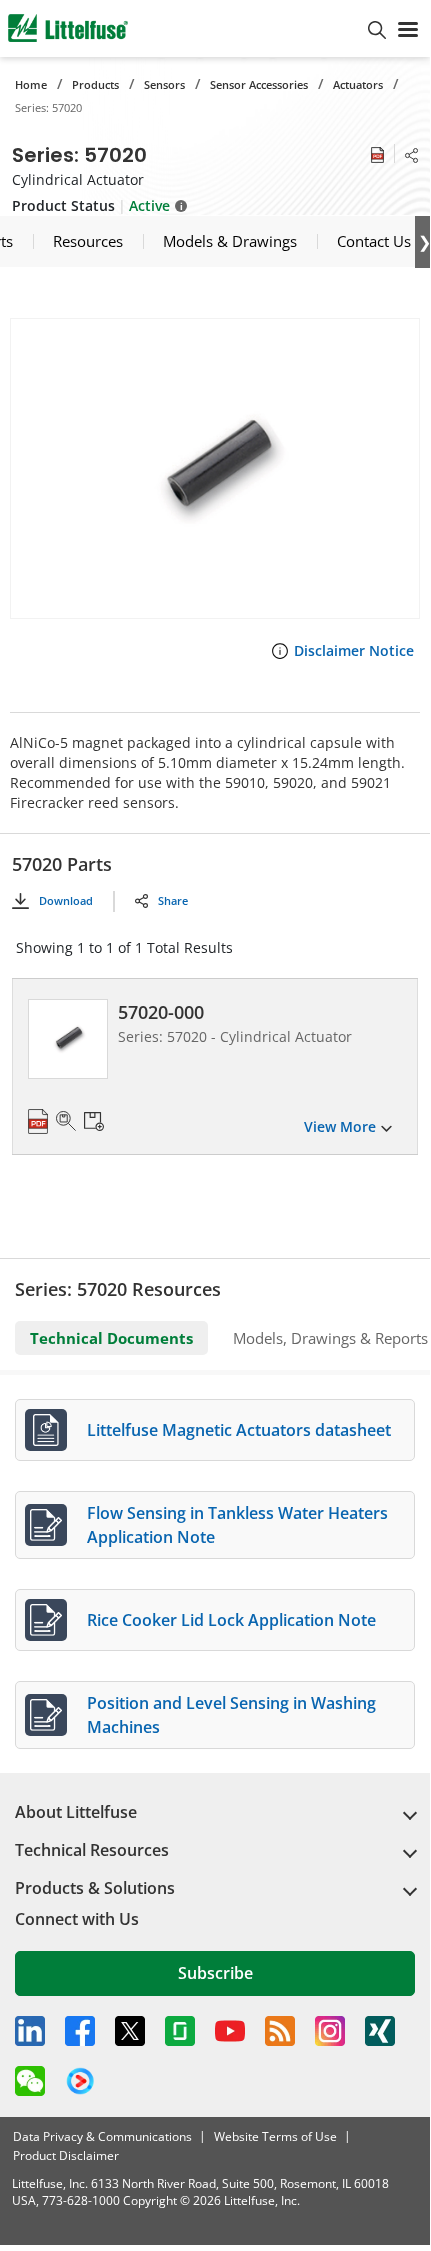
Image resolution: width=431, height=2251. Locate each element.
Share (173, 900)
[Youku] (80, 2082)
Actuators (358, 84)
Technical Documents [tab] (111, 1338)
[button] (215, 468)
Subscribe (215, 1973)
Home (31, 84)
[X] (130, 2031)
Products (95, 84)
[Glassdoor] (180, 2031)
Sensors (164, 84)
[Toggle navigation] (408, 28)
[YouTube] (230, 2031)
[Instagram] (330, 2031)
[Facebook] (80, 2031)
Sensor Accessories (259, 84)
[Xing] (380, 2031)
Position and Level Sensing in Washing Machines (231, 1715)
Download (66, 900)
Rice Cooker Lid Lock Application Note (231, 1620)
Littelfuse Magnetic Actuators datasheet (239, 1430)
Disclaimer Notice (354, 650)
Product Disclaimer (66, 2155)
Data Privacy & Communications (102, 2136)
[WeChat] (30, 2081)
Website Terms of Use (275, 2136)
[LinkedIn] (30, 2031)
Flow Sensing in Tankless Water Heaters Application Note (237, 1525)
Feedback (410, 1128)
